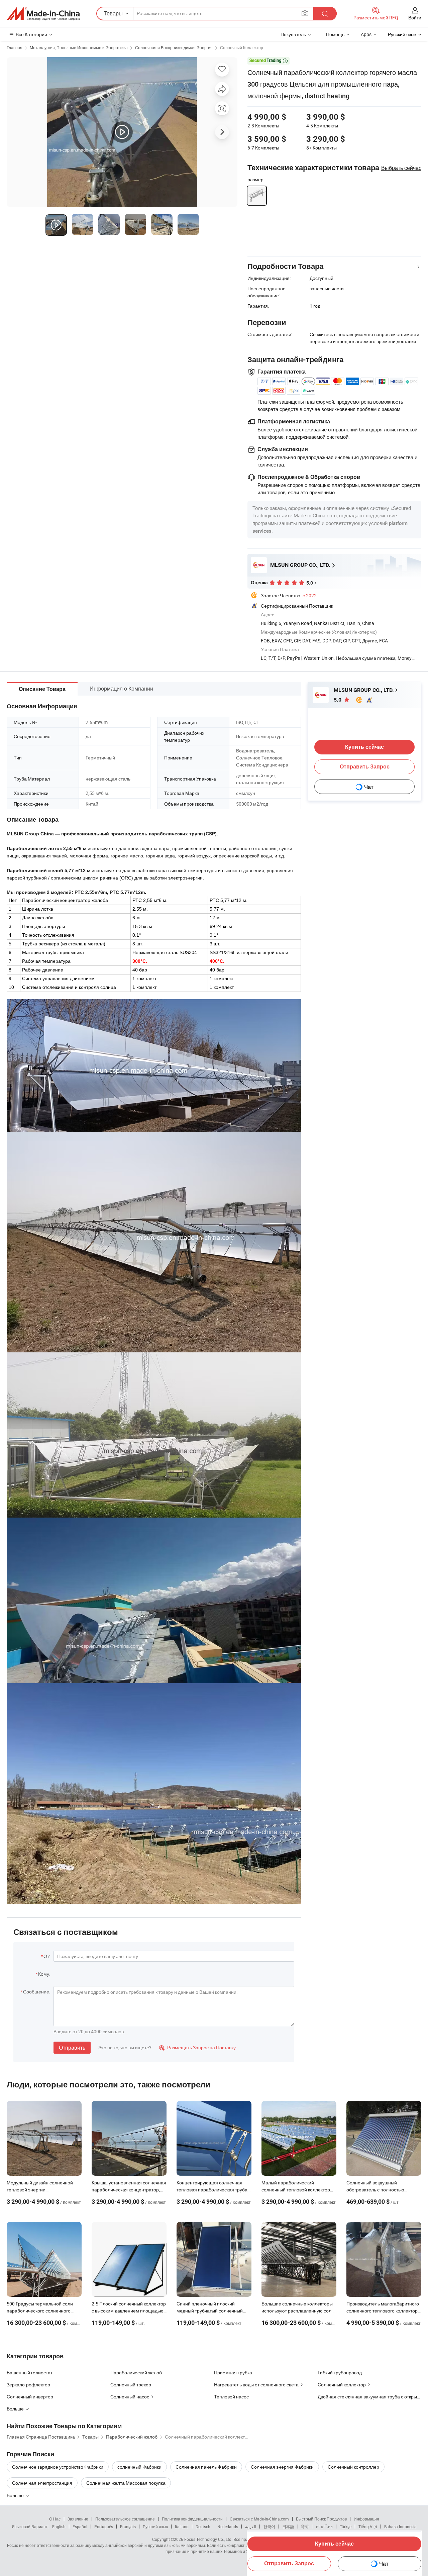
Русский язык (155, 2527)
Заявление (78, 2519)
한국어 (269, 2527)
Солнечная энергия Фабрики (282, 2467)
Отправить (72, 2048)
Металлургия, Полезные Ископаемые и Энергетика (79, 47)
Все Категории (31, 34)
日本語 (288, 2527)
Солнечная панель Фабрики (206, 2467)
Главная (15, 47)
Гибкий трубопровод (340, 2373)
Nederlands (228, 2527)
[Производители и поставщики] (43, 14)
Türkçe (346, 2527)
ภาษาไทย (324, 2527)
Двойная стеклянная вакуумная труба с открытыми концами (369, 2397)
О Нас (55, 2519)
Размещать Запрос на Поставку (197, 2047)
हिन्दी (305, 2527)
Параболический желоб (136, 2373)
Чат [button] (384, 2564)
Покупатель (293, 34)
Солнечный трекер (131, 2385)
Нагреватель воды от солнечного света (256, 2385)
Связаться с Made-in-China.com (259, 2519)
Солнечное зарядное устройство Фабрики (58, 2467)
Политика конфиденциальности (192, 2519)
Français (128, 2527)
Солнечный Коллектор (242, 47)
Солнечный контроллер (353, 2467)
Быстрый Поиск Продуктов (321, 2519)
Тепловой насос (231, 2397)
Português (104, 2527)
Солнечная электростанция (42, 2483)
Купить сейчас (334, 2544)
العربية (251, 2527)
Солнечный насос (130, 2397)
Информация (366, 2519)
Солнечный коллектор (342, 2385)
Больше (16, 2495)
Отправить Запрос (289, 2563)
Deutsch (203, 2527)
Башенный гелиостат (30, 2373)
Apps (366, 34)
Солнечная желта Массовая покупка (126, 2483)
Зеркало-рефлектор (28, 2385)
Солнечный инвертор (30, 2397)
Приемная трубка (233, 2373)
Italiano (182, 2527)
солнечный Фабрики (139, 2467)
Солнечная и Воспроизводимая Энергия (174, 47)
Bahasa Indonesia (400, 2527)
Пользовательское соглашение (125, 2519)
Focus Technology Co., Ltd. (208, 2539)
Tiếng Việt (368, 2527)
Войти (415, 18)
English (59, 2527)
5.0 (338, 700)
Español (80, 2527)
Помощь (335, 34)
